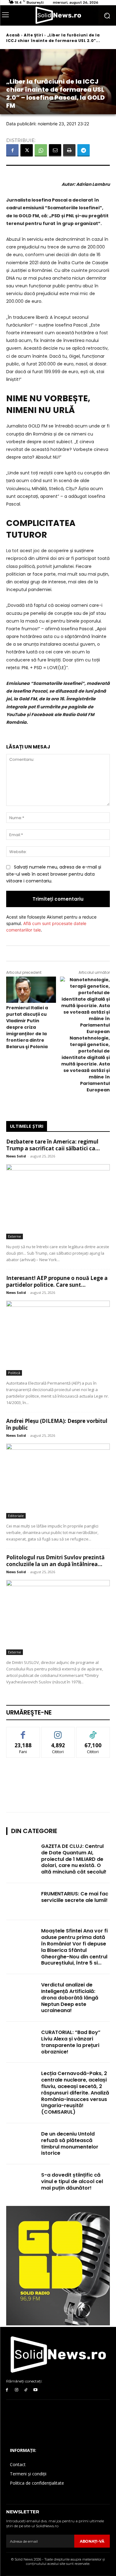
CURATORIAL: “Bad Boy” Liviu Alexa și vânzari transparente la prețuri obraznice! (71, 2042)
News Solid (16, 1156)
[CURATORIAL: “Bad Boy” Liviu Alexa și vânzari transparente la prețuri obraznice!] (22, 2040)
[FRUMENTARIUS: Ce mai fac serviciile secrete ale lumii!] (22, 1902)
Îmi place (23, 1732)
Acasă (13, 35)
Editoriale (16, 1516)
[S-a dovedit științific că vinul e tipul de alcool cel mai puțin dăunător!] (22, 2183)
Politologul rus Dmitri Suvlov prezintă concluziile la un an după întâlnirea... (55, 1561)
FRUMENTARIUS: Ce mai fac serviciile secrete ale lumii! (75, 1897)
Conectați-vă (58, 1732)
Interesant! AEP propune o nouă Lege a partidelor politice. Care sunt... (57, 1281)
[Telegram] (84, 150)
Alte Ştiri (33, 35)
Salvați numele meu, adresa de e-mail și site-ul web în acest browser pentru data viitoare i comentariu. (54, 874)
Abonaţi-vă (92, 2541)
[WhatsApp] (41, 150)
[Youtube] (35, 2390)
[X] (27, 150)
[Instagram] (17, 2390)
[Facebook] (12, 150)
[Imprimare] (69, 150)
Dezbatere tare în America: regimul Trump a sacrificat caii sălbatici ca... (53, 1145)
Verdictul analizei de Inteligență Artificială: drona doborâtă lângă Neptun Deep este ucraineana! (70, 1998)
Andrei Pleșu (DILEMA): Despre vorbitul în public (57, 1424)
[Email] (55, 150)
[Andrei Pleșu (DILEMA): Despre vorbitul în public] (58, 1481)
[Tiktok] (26, 2390)
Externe (15, 1236)
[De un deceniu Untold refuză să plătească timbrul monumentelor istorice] (22, 2142)
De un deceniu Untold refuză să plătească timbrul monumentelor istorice (70, 2143)
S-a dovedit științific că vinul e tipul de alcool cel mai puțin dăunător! (72, 2181)
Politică (14, 1373)
